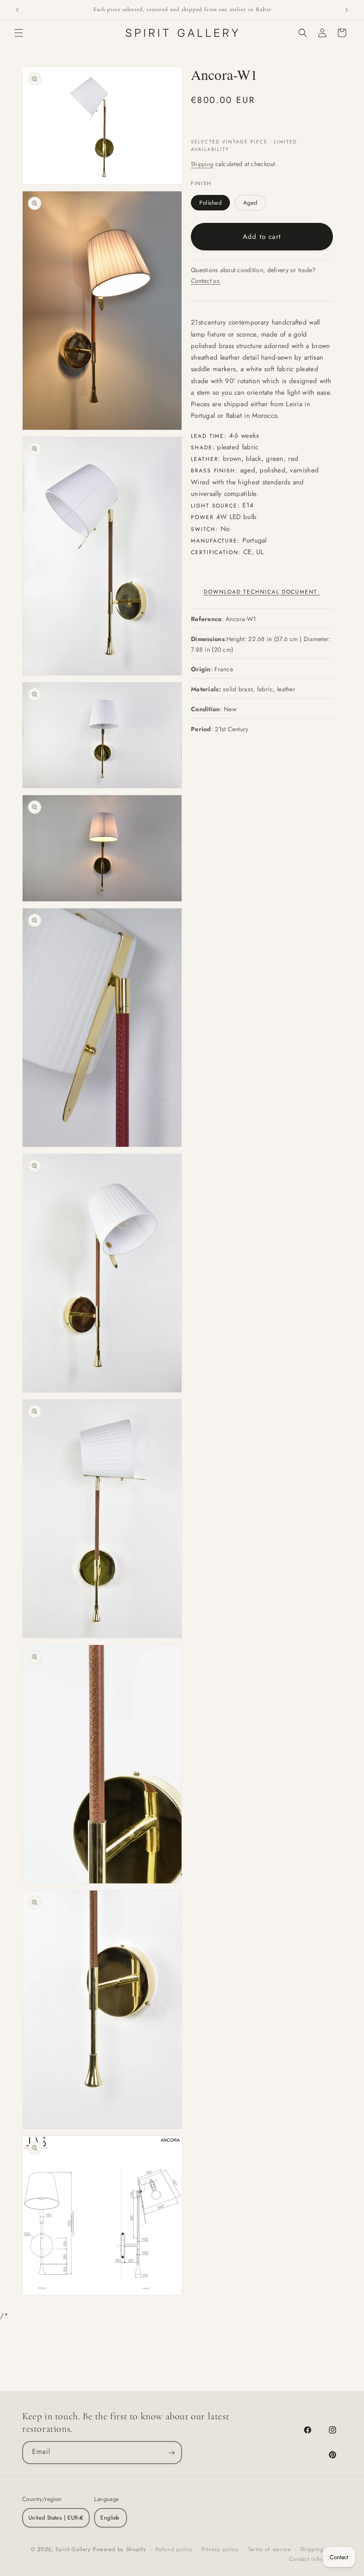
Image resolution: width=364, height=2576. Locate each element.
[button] (19, 33)
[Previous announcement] (17, 10)
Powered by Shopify (120, 2549)
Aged (250, 203)
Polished (210, 203)
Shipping (202, 164)
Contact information (315, 2559)
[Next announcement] (347, 10)
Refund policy (174, 2549)
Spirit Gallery (74, 2549)
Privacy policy (220, 2549)
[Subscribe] (171, 2453)
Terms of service (269, 2549)
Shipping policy (321, 2549)
